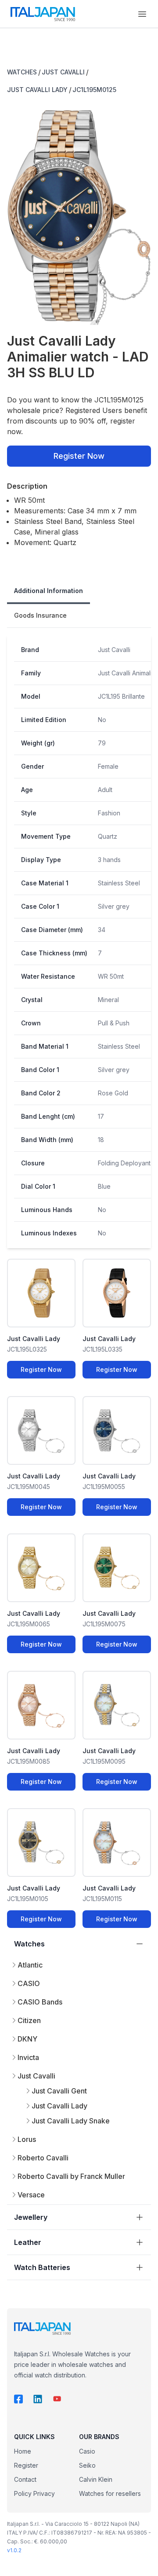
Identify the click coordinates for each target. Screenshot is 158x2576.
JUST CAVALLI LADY (37, 90)
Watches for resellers (110, 2493)
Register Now (79, 456)
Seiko (87, 2465)
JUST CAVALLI (63, 72)
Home (23, 2451)
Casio (87, 2451)
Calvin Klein (96, 2479)
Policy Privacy (34, 2493)
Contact (25, 2479)
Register (26, 2465)
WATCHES (22, 72)
